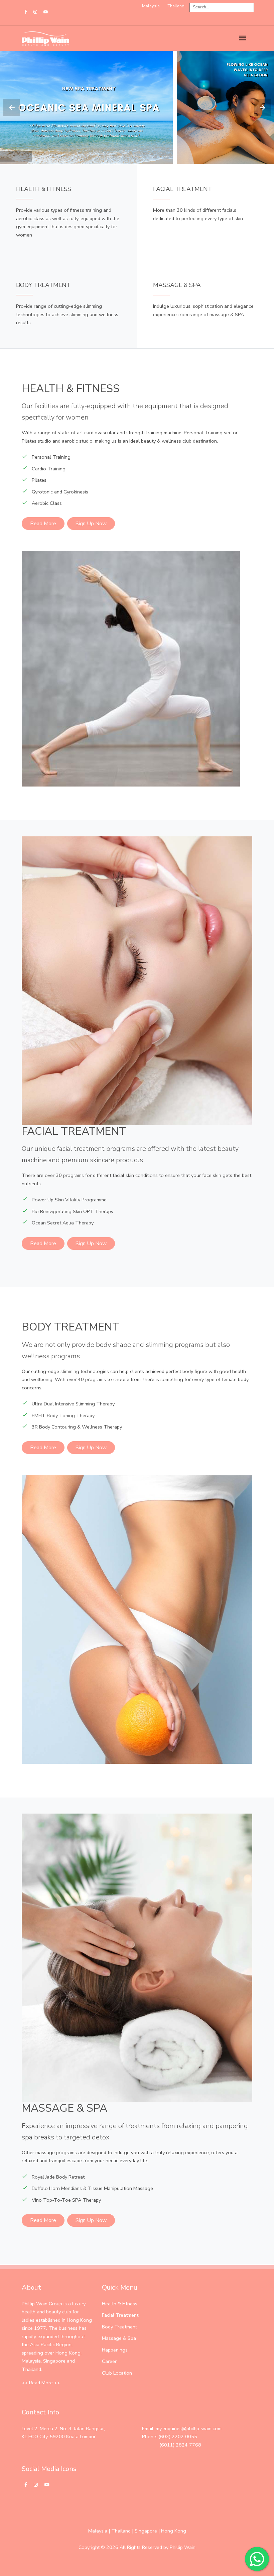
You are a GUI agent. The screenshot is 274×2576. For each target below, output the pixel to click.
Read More (43, 524)
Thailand (121, 2531)
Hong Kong (174, 2531)
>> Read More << (41, 2383)
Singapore (146, 2531)
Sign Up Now (91, 524)
